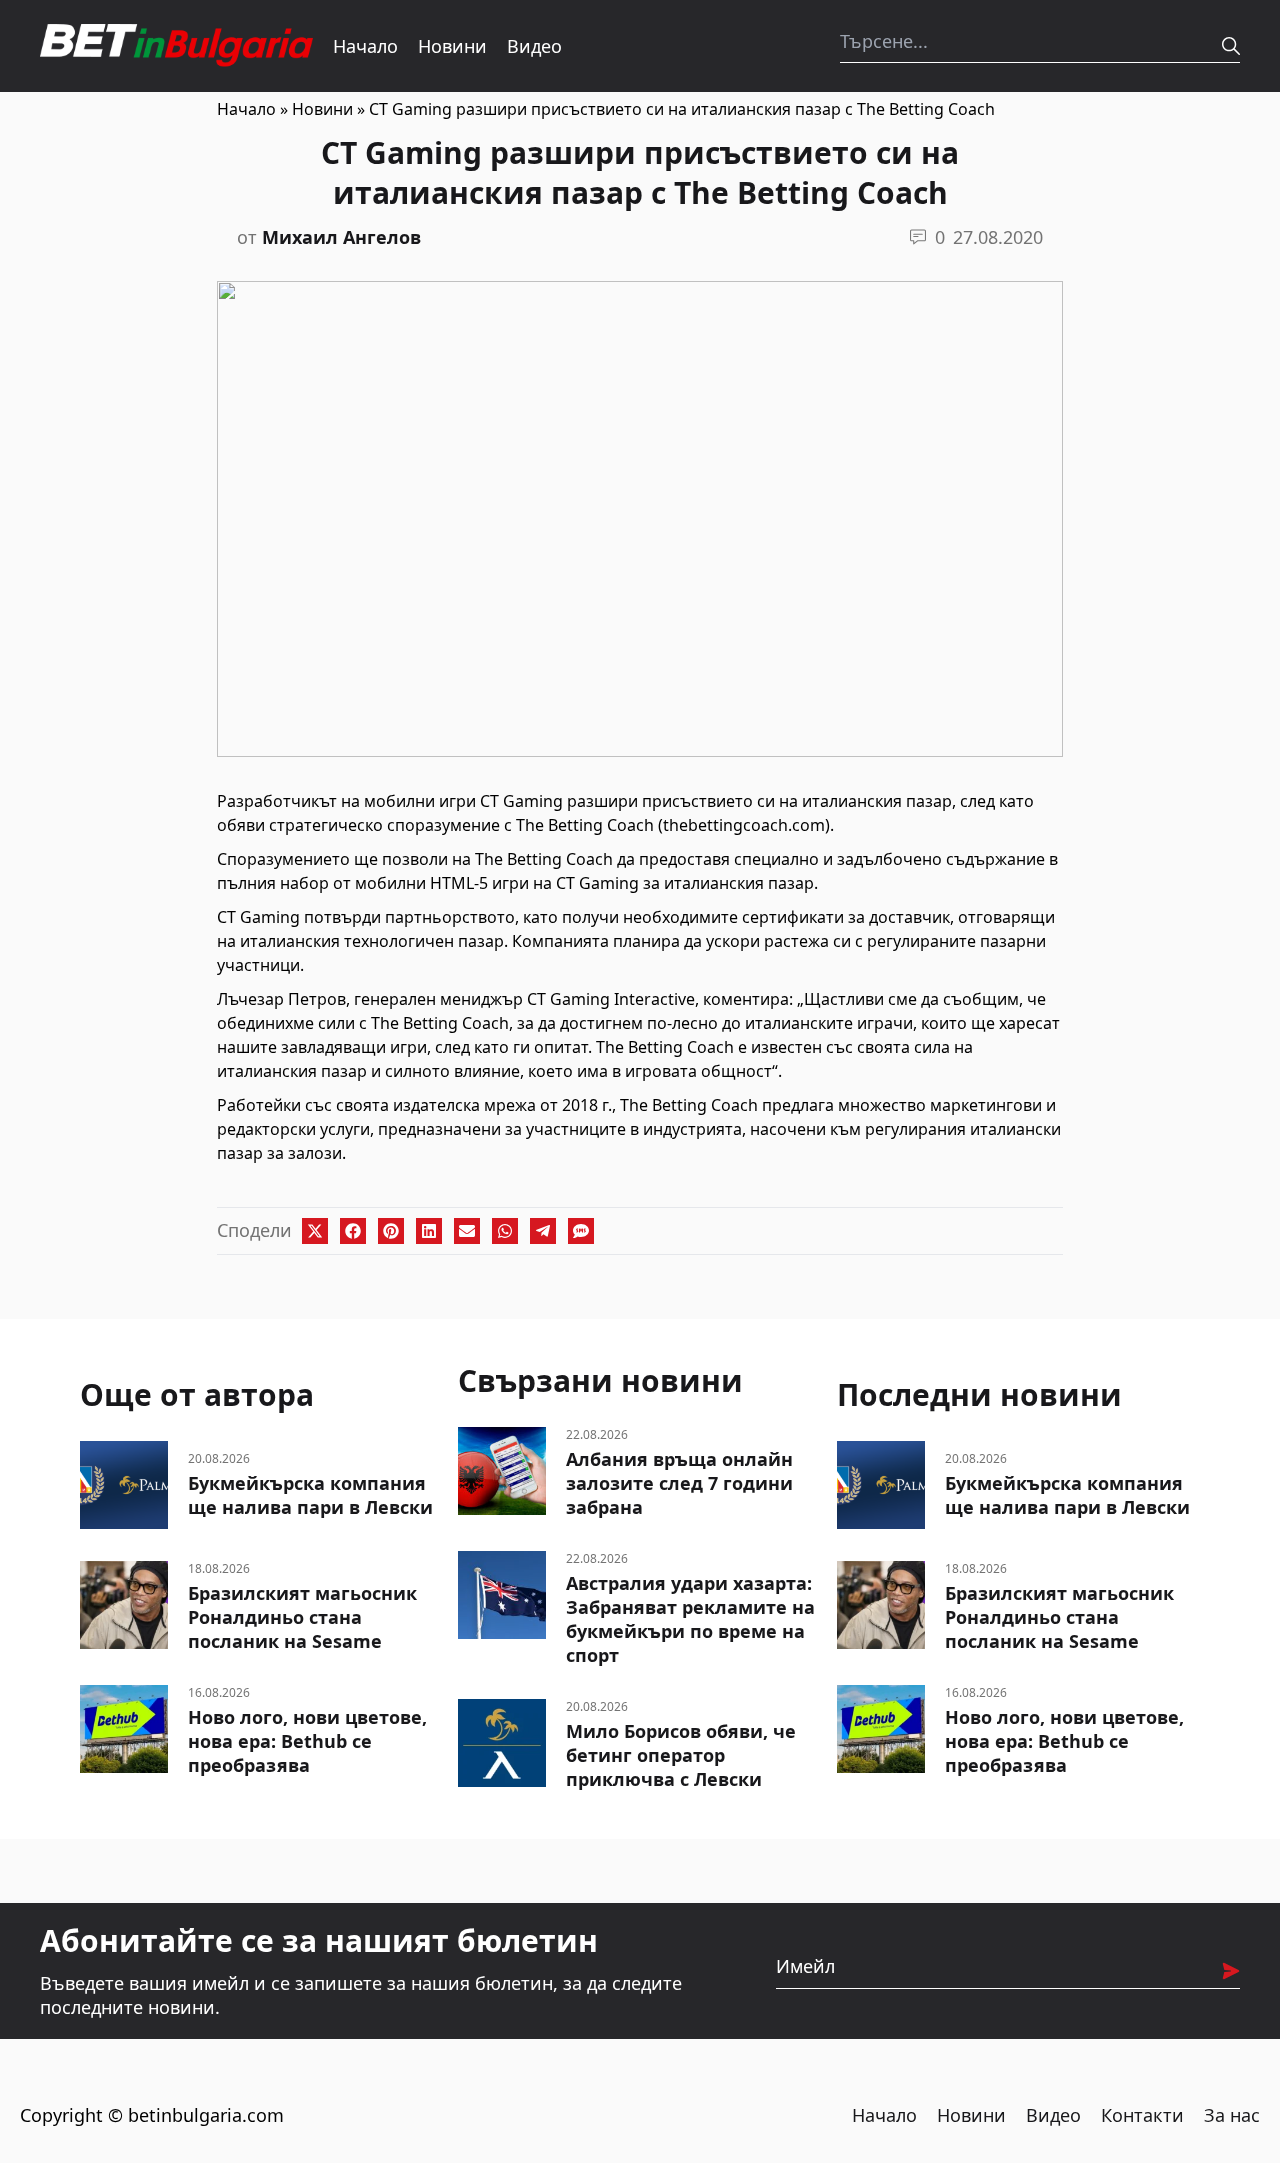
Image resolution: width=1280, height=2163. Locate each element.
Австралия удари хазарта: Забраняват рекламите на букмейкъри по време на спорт (690, 1619)
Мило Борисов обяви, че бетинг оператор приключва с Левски (681, 1755)
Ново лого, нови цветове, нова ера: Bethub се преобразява (307, 1741)
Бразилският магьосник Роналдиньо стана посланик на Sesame (302, 1617)
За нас (1232, 2115)
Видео (534, 46)
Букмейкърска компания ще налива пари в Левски (310, 1495)
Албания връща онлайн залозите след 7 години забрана (679, 1483)
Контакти (1142, 2115)
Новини (452, 46)
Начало (365, 46)
